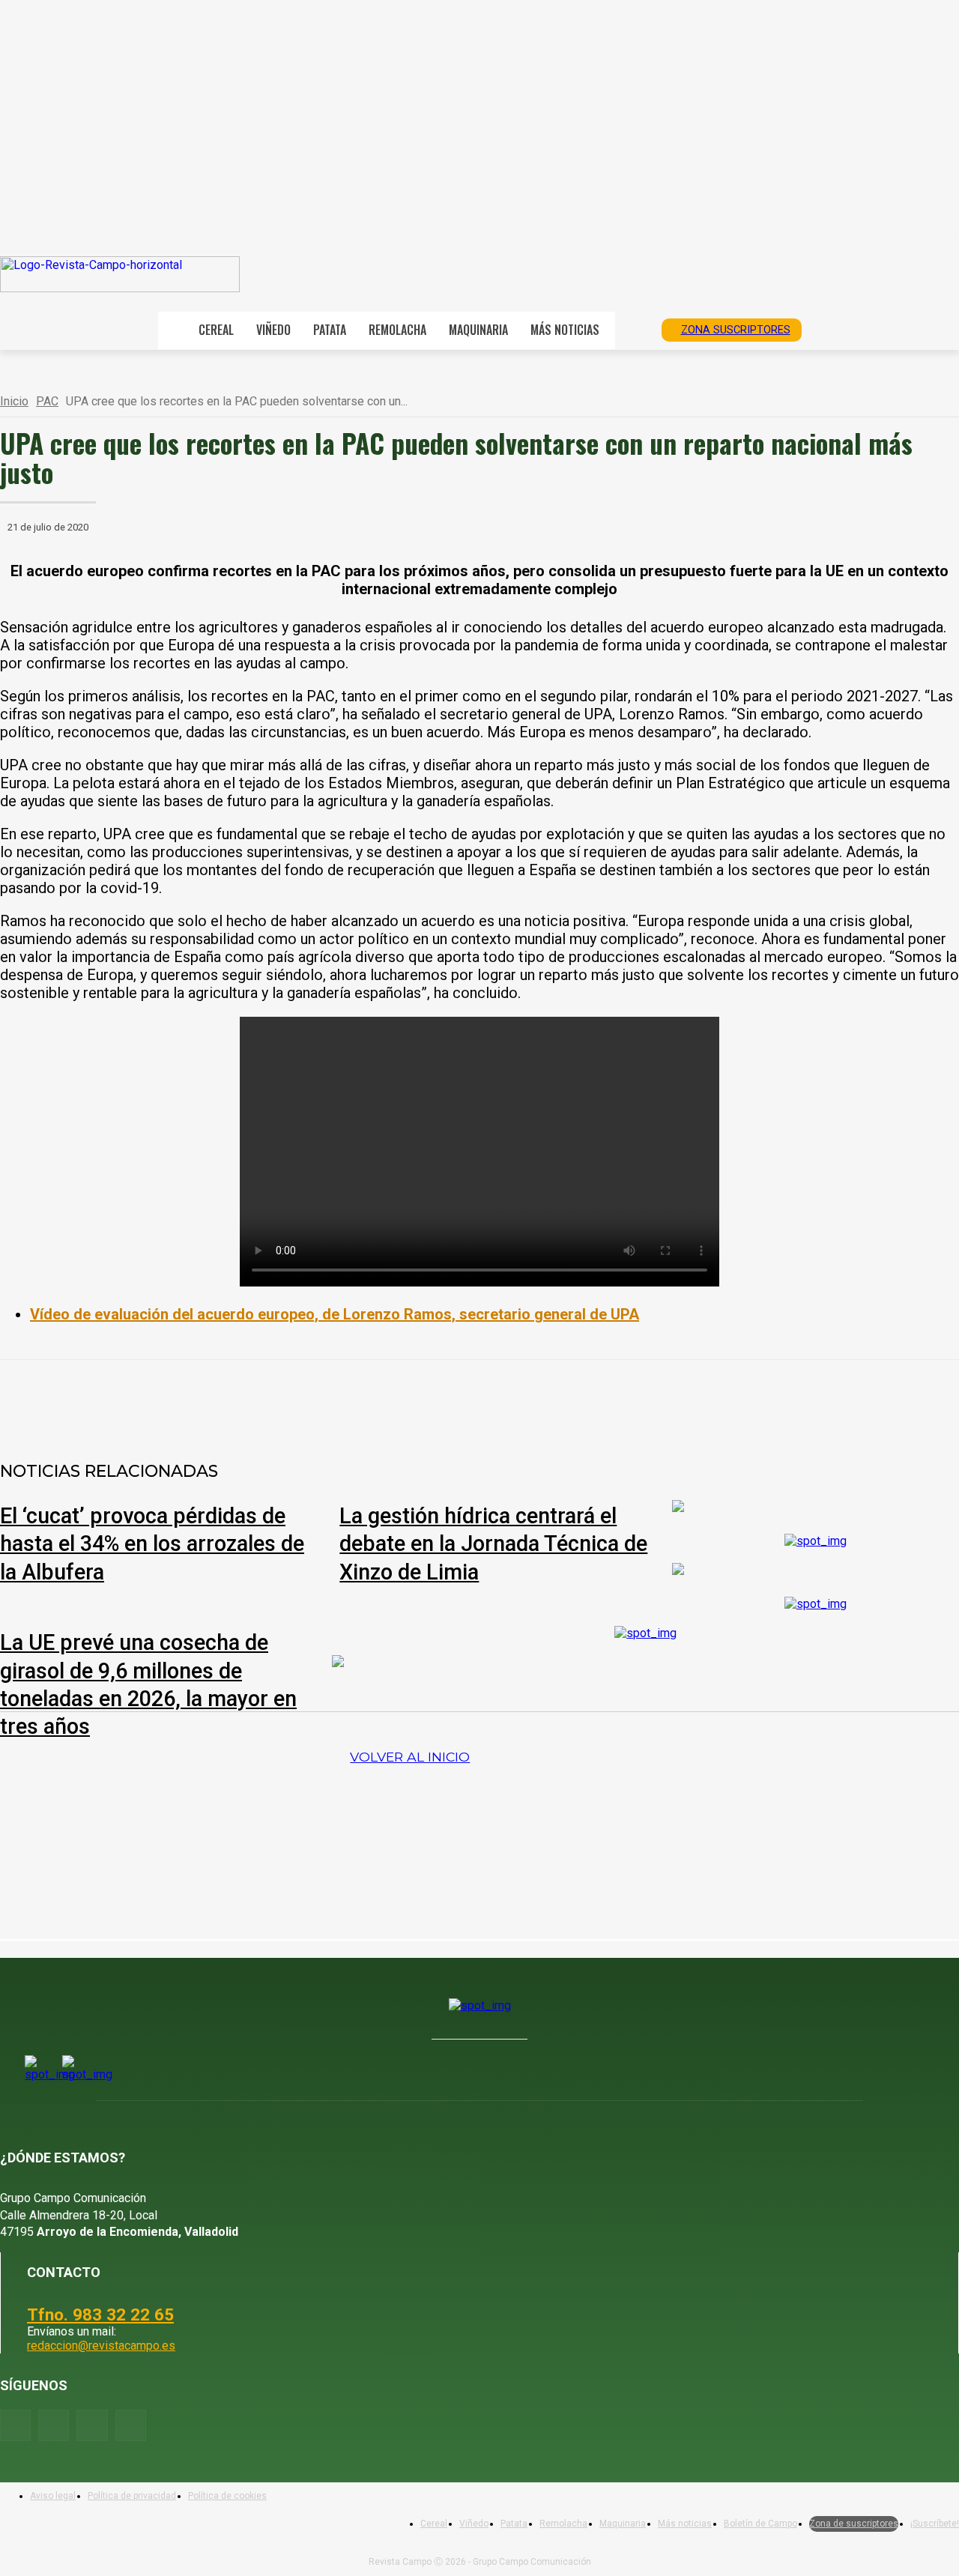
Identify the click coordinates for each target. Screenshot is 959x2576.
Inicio (14, 401)
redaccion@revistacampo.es (101, 2346)
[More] (502, 1399)
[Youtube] (92, 2425)
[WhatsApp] (285, 1399)
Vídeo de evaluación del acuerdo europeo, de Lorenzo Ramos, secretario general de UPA (335, 1314)
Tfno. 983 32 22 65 (100, 2315)
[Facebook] (178, 1399)
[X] (232, 1399)
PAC (47, 401)
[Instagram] (54, 2425)
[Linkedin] (339, 1399)
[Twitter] (131, 2425)
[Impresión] (447, 1399)
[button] (633, 329)
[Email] (393, 1399)
